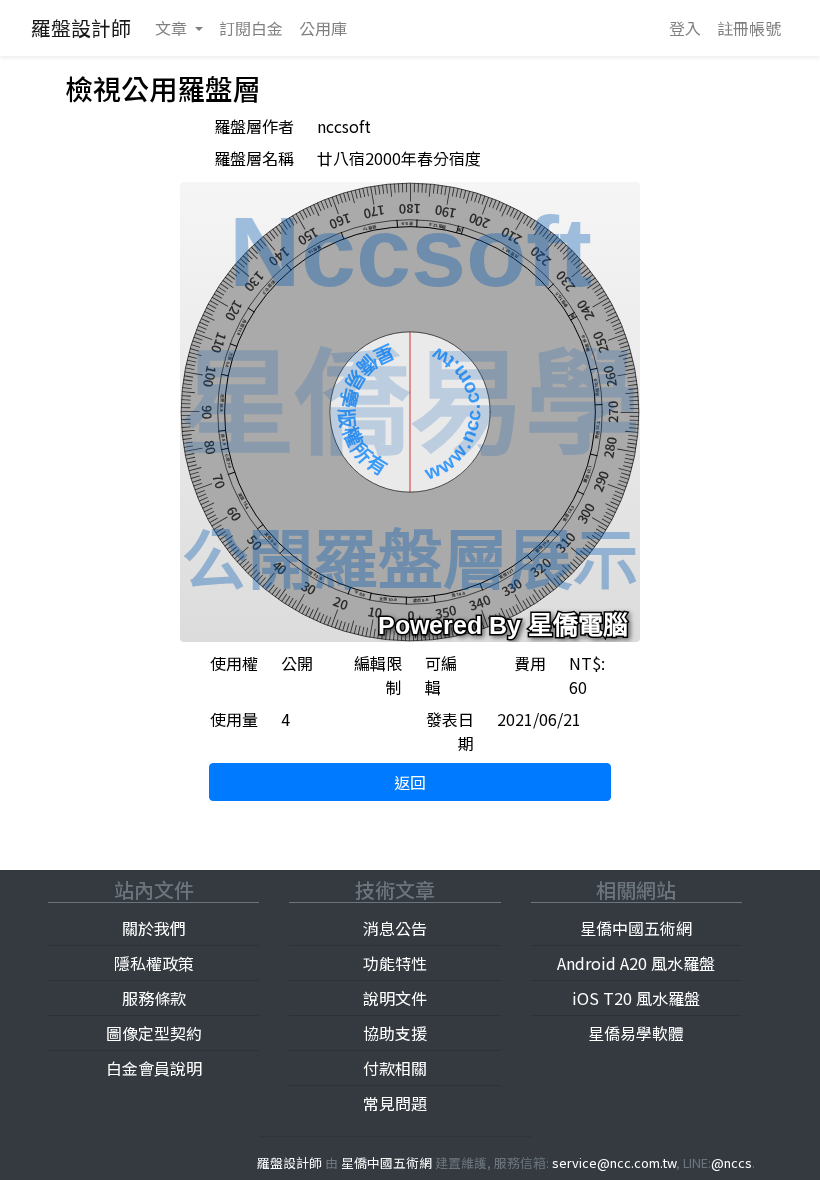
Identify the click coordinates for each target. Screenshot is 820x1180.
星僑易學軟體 (636, 1033)
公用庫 (323, 28)
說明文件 (395, 998)
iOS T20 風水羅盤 (636, 998)
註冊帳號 (749, 28)
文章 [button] (173, 28)
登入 (685, 28)
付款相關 (395, 1068)
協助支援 (395, 1033)
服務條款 (154, 998)
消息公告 (395, 928)
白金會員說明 (154, 1068)
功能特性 (395, 963)
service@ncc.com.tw (614, 1162)
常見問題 (395, 1103)
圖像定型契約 (154, 1033)
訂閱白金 (251, 28)
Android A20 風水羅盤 (636, 963)
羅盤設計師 (81, 27)
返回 (410, 782)
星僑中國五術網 (636, 928)
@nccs (731, 1162)
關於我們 (154, 928)
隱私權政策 (154, 963)
